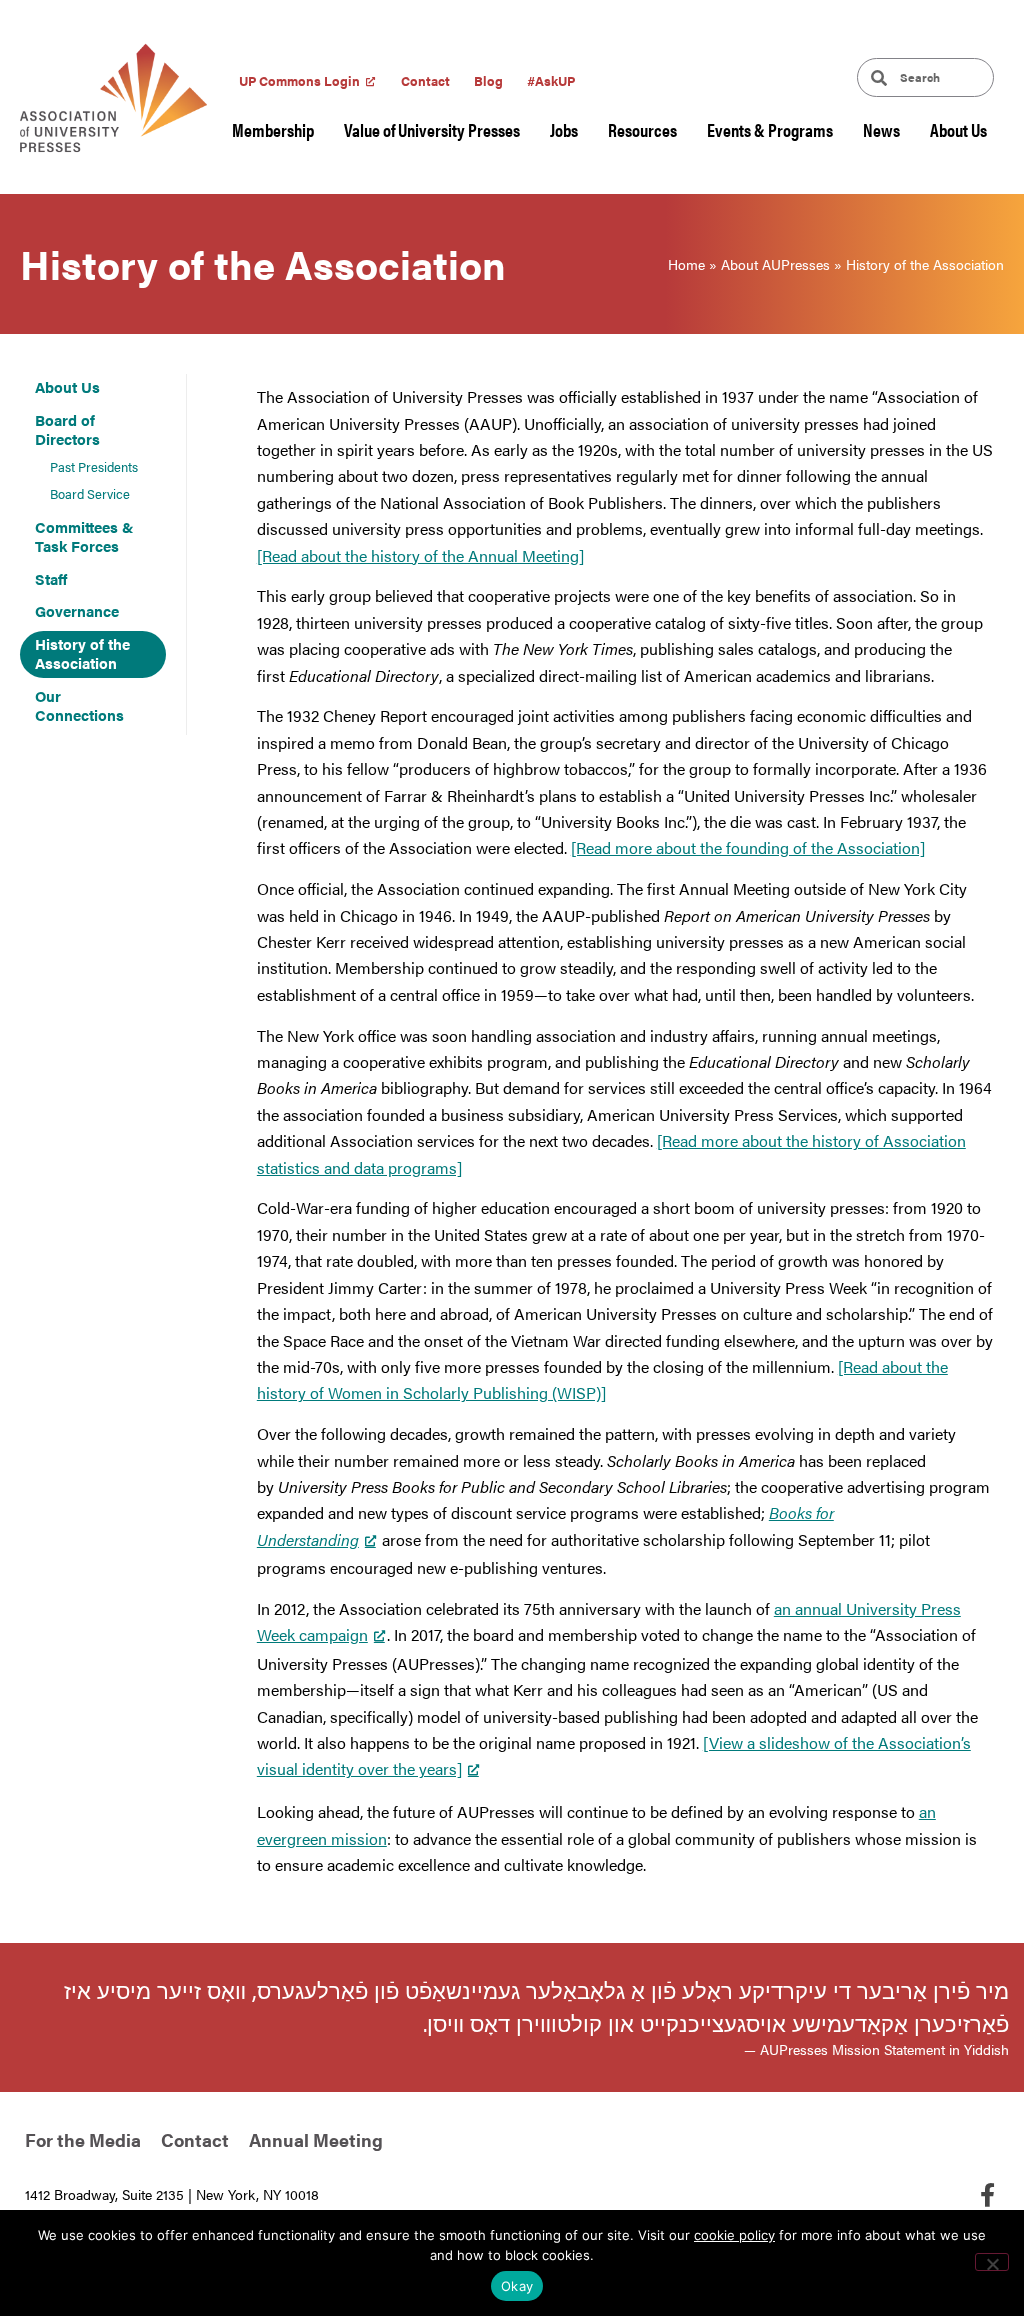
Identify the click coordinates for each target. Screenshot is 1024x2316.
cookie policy (734, 2235)
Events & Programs (770, 129)
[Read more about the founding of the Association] (748, 847)
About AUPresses (775, 264)
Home (686, 264)
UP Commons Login (299, 80)
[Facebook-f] (987, 2195)
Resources (642, 129)
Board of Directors (67, 429)
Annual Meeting (316, 2139)
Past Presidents (94, 466)
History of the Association (82, 653)
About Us (958, 129)
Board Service (90, 493)
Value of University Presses (432, 129)
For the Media (83, 2139)
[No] (992, 2262)
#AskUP (551, 80)
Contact (425, 80)
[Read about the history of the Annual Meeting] (420, 555)
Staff (51, 578)
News (881, 129)
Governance (77, 610)
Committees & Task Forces (84, 536)
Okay (517, 2286)
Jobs (564, 129)
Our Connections (79, 705)
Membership (273, 129)
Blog (488, 80)
